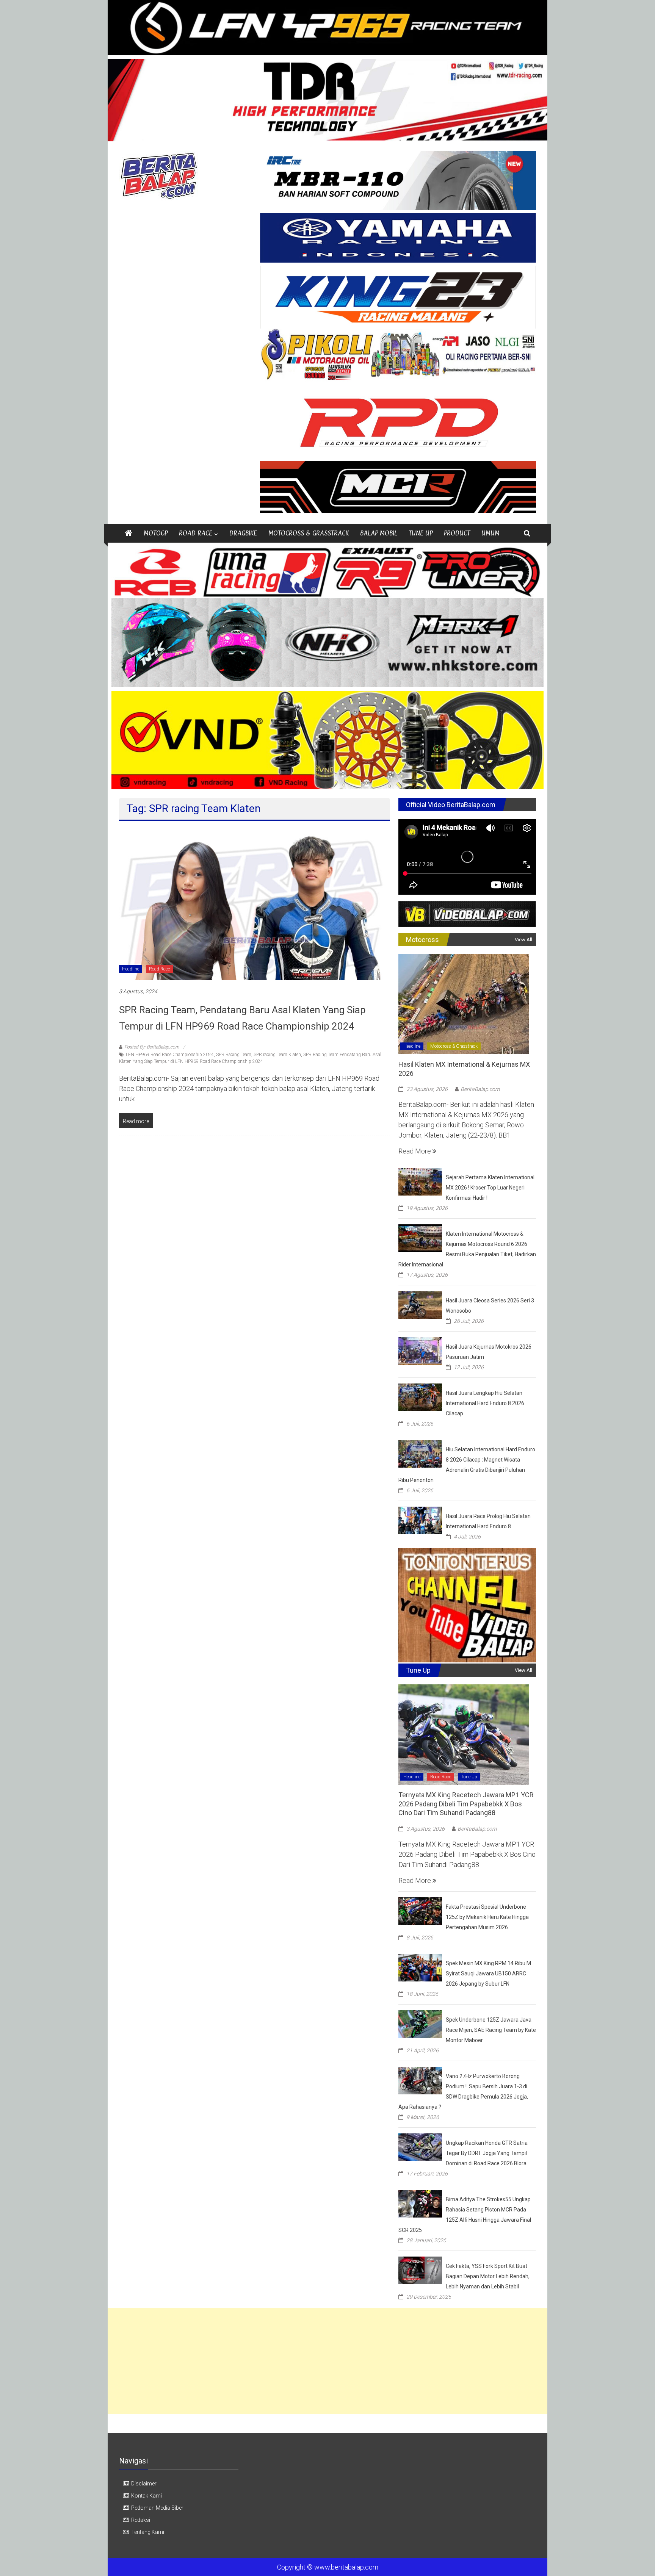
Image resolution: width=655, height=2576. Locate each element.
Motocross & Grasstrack (454, 1046)
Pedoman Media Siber (157, 2508)
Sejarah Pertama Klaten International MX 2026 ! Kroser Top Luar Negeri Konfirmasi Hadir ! (490, 1188)
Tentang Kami (148, 2532)
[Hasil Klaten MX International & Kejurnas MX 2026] (464, 1003)
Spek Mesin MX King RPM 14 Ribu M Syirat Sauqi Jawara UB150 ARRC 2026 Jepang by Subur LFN (488, 1973)
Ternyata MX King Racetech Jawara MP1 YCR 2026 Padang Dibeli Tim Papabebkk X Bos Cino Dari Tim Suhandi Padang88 (466, 1804)
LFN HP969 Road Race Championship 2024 (170, 1055)
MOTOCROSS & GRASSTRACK (309, 533)
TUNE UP (421, 533)
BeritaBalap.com (480, 1089)
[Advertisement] (327, 2361)
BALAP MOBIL (379, 533)
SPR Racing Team (234, 1055)
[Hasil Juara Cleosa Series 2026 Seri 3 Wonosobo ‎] (420, 1304)
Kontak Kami (147, 2496)
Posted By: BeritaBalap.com (152, 1047)
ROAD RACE (196, 533)
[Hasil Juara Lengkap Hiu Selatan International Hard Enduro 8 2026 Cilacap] (420, 1397)
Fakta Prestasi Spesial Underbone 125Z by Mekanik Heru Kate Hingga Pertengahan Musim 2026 (487, 1917)
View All (523, 940)
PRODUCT (457, 533)
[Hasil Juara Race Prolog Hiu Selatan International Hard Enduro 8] (420, 1520)
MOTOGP (156, 533)
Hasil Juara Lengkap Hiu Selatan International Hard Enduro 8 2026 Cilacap (485, 1403)
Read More (415, 1151)
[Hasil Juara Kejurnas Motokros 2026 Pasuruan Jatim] (420, 1350)
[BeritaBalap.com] (128, 533)
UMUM (490, 533)
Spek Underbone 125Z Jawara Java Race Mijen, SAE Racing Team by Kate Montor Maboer (491, 2030)
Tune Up (469, 1777)
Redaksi (141, 2520)
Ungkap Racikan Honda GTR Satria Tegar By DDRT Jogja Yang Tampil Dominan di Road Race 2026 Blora (487, 2153)
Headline (131, 969)
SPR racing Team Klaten (277, 1055)
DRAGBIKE (243, 533)
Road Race (159, 969)
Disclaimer (144, 2484)
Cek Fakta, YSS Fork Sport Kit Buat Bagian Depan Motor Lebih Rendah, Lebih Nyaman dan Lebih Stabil (488, 2276)
